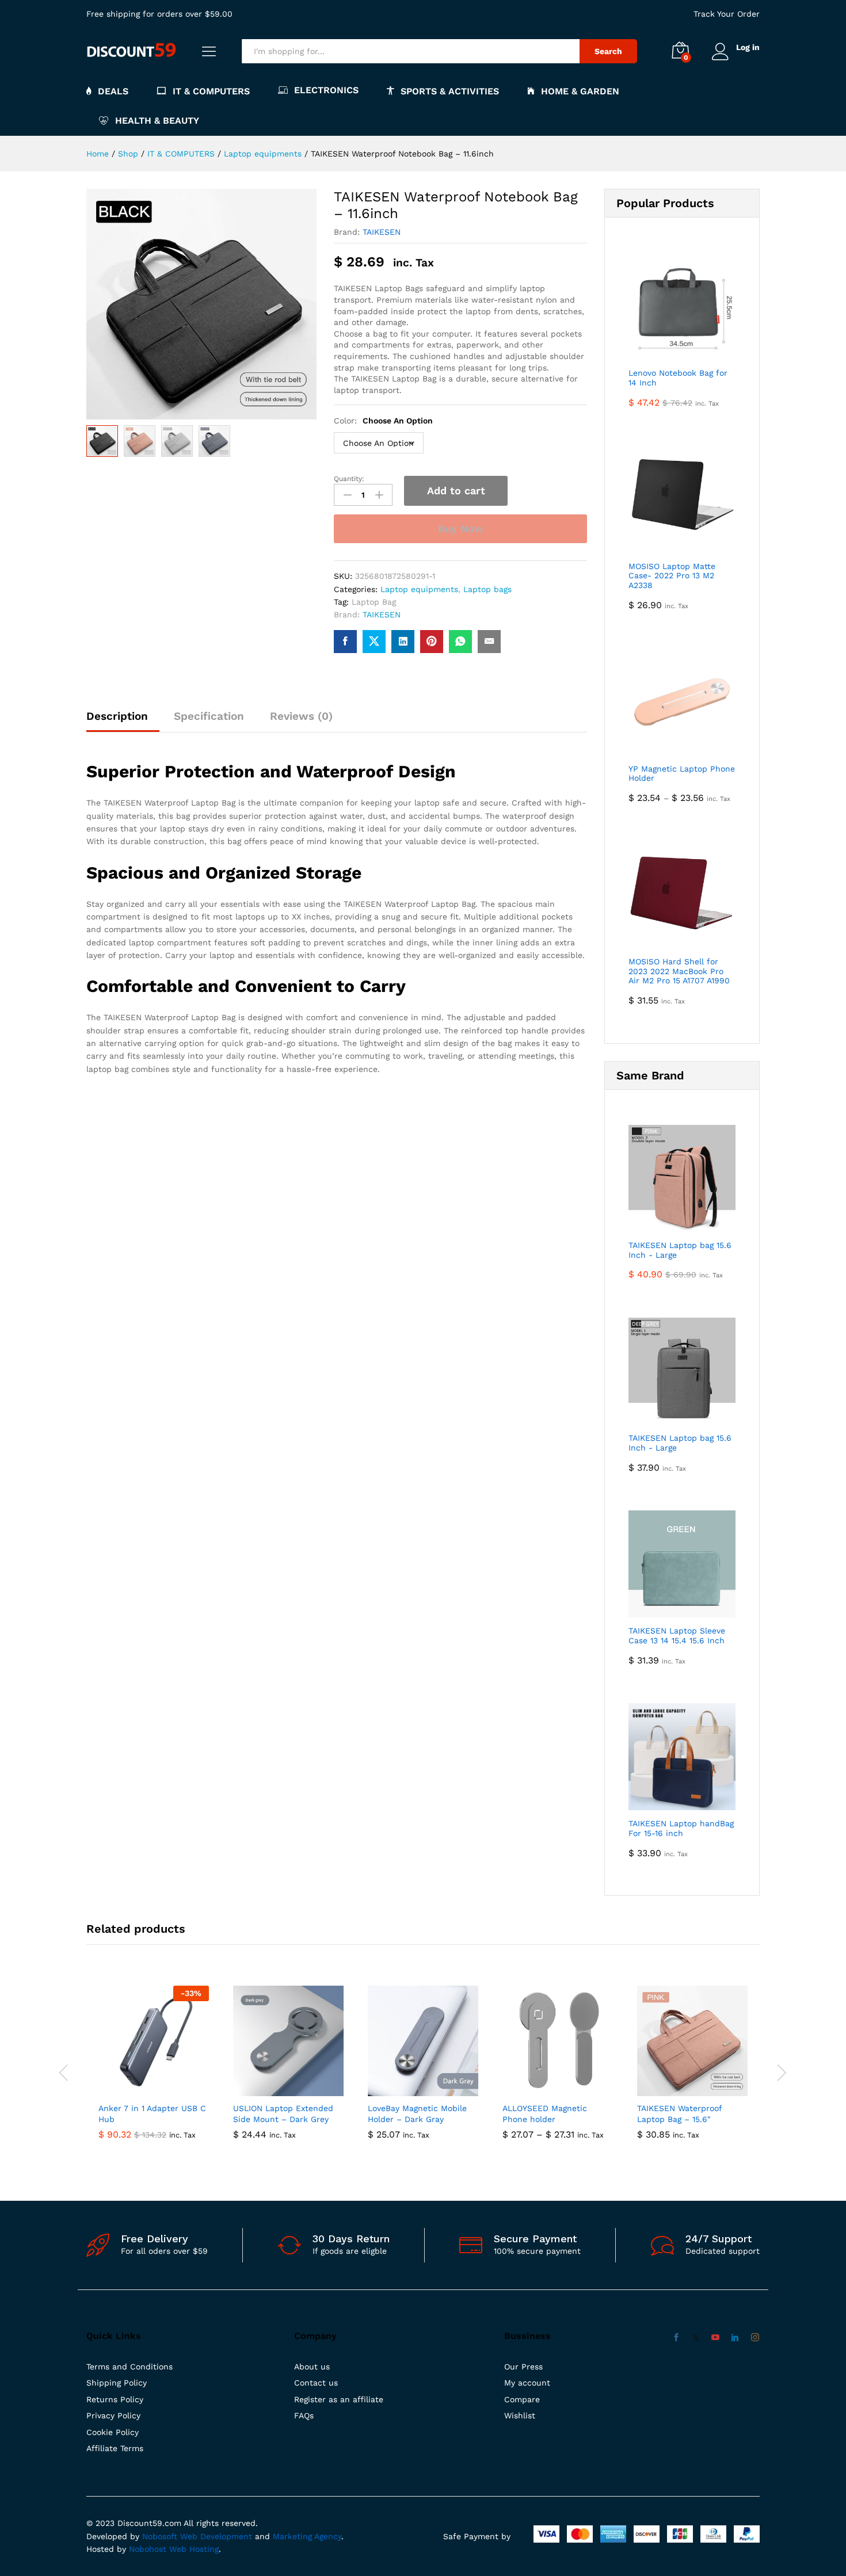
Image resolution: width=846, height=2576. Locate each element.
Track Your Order (727, 14)
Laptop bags (487, 589)
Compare (522, 2399)
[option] (154, 2071)
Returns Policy (115, 2399)
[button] (140, 2089)
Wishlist (520, 2415)
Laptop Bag (374, 602)
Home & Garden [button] (580, 91)
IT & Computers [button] (211, 91)
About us (312, 2367)
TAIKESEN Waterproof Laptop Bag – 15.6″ (679, 2113)
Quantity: (349, 479)
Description (117, 716)
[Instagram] (755, 2338)
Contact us (316, 2383)
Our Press (523, 2367)
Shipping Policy (117, 2383)
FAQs (304, 2415)
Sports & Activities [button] (450, 91)
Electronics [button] (326, 90)
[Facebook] (676, 2338)
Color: (383, 421)
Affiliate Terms (115, 2448)
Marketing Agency (307, 2536)
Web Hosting (194, 2549)
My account (527, 2383)
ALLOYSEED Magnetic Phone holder (545, 2113)
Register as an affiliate (339, 2399)
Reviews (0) (301, 716)
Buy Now (461, 528)
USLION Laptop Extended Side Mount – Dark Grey (283, 2113)
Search (608, 51)
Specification (209, 716)
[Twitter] (696, 2338)
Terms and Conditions (129, 2367)
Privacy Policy (113, 2415)
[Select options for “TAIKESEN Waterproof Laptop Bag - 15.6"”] (679, 2089)
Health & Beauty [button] (157, 121)
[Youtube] (715, 2338)
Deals (113, 91)
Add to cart (456, 491)
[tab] (123, 721)
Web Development (216, 2536)
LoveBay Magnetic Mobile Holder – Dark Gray (417, 2113)
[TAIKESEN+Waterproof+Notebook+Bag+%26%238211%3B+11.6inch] (374, 642)
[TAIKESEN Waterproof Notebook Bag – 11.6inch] (345, 642)
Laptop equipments (419, 589)
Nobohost (148, 2549)
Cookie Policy (113, 2432)
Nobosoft (161, 2536)
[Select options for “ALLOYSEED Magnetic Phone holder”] (544, 2089)
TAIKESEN (382, 232)
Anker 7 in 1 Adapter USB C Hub (152, 2113)
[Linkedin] (735, 2338)
